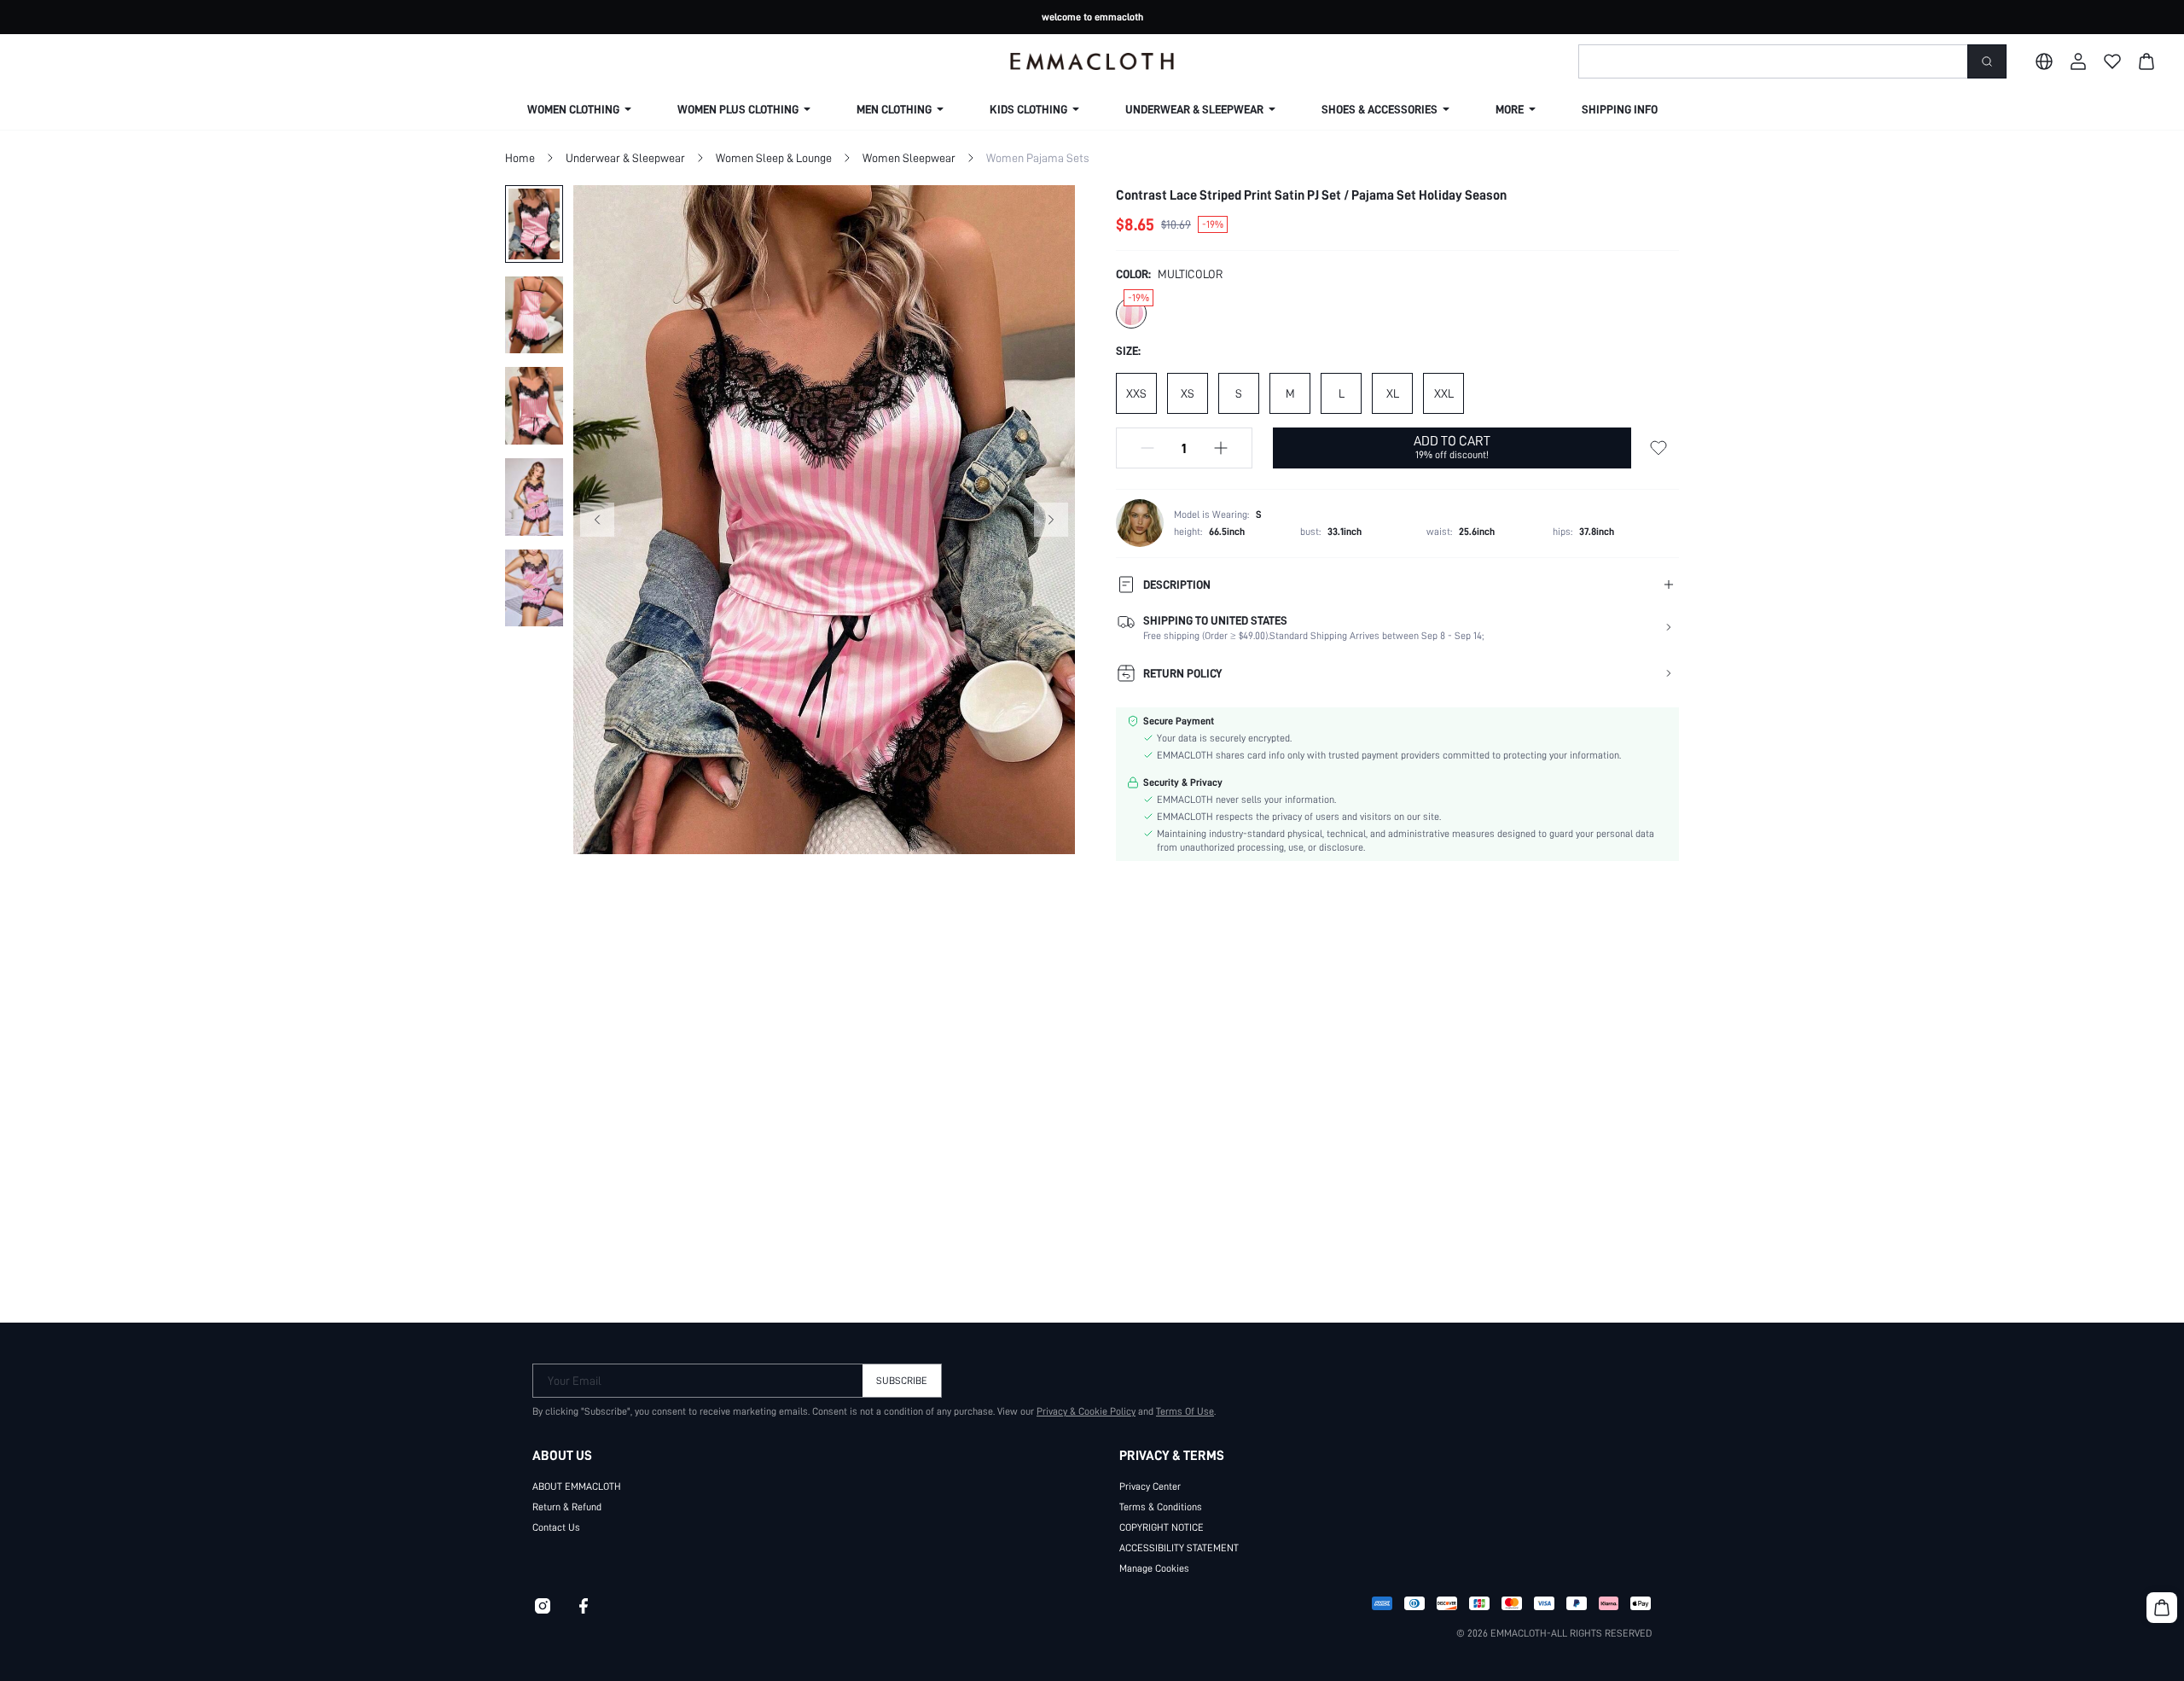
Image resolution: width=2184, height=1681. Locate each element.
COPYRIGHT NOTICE (1162, 1527)
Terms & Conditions (1161, 1507)
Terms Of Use (1185, 1411)
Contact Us (556, 1527)
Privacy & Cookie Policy (1086, 1411)
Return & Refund (567, 1507)
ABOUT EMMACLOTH (577, 1486)
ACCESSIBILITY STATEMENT (1179, 1548)
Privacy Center (1150, 1486)
